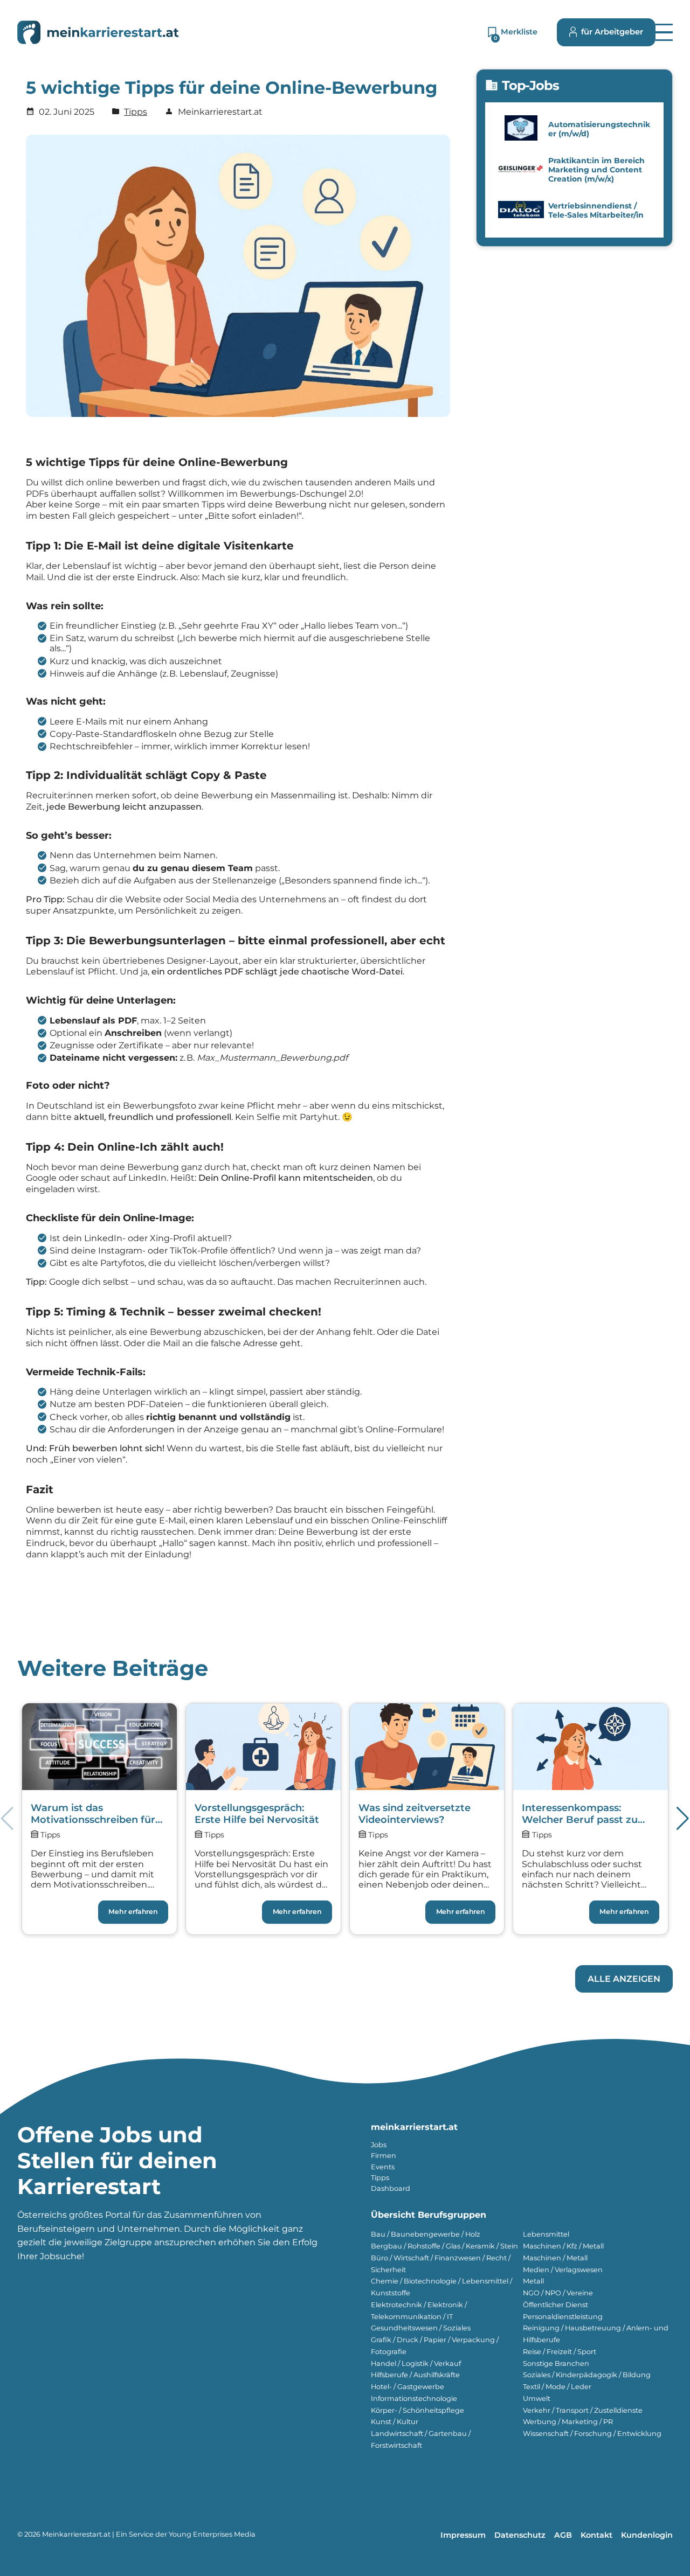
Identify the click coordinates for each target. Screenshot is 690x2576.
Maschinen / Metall (555, 2258)
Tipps (136, 112)
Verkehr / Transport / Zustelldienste (583, 2410)
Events (383, 2167)
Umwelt (537, 2399)
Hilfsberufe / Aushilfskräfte (415, 2375)
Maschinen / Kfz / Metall (563, 2246)
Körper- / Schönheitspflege (418, 2410)
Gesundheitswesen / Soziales (421, 2328)
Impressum (463, 2535)
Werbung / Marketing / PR (568, 2422)
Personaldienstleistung (563, 2317)
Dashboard (391, 2188)
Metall (533, 2281)
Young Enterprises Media (212, 2534)
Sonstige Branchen (556, 2363)
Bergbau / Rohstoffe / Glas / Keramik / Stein (444, 2246)
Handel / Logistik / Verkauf (416, 2363)
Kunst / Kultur (395, 2422)
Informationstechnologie (414, 2399)
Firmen (384, 2156)
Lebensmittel (546, 2234)
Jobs (379, 2145)
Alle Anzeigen (624, 1979)
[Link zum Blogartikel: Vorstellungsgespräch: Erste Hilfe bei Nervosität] (263, 1819)
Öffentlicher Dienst (556, 2305)
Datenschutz (520, 2535)
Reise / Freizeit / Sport (560, 2352)
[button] (664, 32)
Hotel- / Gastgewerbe (408, 2387)
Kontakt (596, 2535)
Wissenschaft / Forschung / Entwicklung (592, 2434)
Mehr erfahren (133, 1912)
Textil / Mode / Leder (557, 2387)
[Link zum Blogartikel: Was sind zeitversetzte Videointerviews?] (427, 1819)
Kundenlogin (647, 2535)
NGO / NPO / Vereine (558, 2293)
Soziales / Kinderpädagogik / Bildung (587, 2375)
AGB (563, 2535)
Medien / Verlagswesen (563, 2270)
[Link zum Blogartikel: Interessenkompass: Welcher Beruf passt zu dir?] (591, 1819)
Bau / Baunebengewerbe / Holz (426, 2234)
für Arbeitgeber (612, 32)
